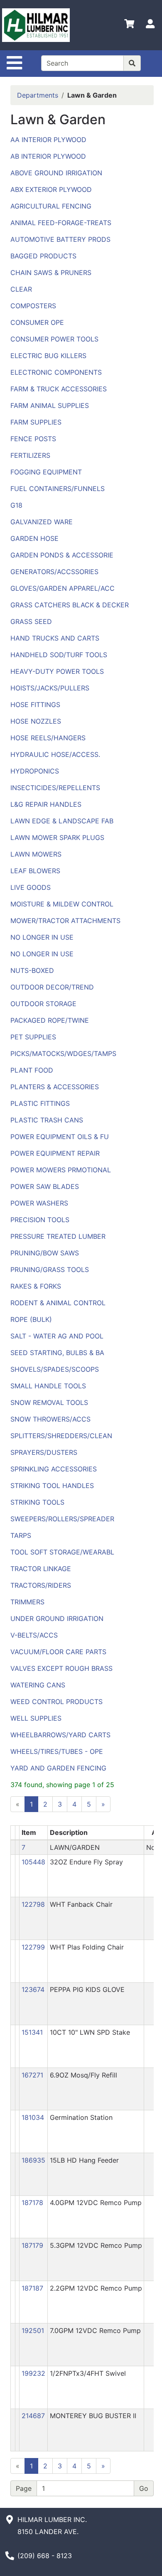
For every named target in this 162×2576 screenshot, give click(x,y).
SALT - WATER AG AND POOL (57, 1336)
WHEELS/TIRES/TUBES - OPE (57, 1751)
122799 (33, 1947)
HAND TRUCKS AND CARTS (55, 638)
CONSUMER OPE (37, 322)
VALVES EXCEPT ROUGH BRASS (61, 1668)
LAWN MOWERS (36, 854)
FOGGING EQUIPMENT (46, 472)
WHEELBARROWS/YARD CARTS (60, 1735)
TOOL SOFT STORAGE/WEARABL (62, 1552)
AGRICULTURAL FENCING (51, 206)
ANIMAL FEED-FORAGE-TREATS (61, 223)
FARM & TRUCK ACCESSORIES (59, 389)
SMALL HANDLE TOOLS (48, 1386)
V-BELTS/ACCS (34, 1635)
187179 (32, 2245)
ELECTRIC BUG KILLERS (48, 356)
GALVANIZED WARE (42, 522)
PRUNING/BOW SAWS (45, 1253)
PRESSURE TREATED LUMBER (58, 1236)
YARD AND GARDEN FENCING (58, 1768)
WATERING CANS (38, 1685)
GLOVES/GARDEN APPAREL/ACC (63, 588)
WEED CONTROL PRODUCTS (56, 1702)
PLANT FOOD (32, 1070)
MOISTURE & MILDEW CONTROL (62, 904)
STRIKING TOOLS (37, 1502)
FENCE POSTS (33, 439)
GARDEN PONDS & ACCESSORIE (62, 555)
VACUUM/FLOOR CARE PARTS (58, 1652)
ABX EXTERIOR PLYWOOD (51, 189)
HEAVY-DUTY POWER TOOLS (57, 671)
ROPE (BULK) (31, 1319)
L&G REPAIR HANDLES (46, 804)
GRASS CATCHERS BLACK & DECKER (70, 605)
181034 (33, 2117)
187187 (32, 2288)
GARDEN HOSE (34, 538)
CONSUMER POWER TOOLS (54, 339)
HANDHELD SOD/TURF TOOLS (59, 655)
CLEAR (21, 289)
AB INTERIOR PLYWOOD (48, 156)
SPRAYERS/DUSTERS (44, 1452)
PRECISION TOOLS (40, 1220)
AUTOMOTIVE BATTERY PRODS (60, 239)
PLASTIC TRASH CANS (47, 1120)
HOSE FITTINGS (35, 705)
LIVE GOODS (31, 887)
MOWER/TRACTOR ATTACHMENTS (65, 921)
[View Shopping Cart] (129, 25)
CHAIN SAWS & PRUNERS (51, 273)
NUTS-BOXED (32, 970)
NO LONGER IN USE (42, 937)
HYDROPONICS (35, 771)
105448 (33, 1862)
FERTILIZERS (30, 455)
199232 (33, 2373)
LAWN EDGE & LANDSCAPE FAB (62, 821)
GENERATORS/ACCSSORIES (54, 572)
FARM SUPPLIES (36, 422)
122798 (33, 1904)
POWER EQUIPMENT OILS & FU (60, 1137)
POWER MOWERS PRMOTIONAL (61, 1170)
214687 (33, 2416)
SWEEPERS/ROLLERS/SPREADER (62, 1519)
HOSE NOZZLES (36, 721)
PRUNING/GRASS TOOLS (50, 1270)
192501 (33, 2330)
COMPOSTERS (33, 306)
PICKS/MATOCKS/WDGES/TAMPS (63, 1053)
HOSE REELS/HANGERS (48, 738)
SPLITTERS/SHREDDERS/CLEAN (61, 1436)
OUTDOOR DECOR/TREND (52, 987)
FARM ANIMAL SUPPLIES (50, 405)
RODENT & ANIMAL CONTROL (58, 1303)
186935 (33, 2160)
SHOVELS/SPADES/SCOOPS (55, 1369)
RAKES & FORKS (36, 1286)
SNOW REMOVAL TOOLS (49, 1402)
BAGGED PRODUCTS (43, 256)
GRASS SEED (31, 621)
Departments (38, 95)
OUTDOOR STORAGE (43, 1004)
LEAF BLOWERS (35, 871)
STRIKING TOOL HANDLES (52, 1486)
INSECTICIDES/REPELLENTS (55, 788)
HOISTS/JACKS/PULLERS (50, 688)
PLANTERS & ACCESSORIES (55, 1087)
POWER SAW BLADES (45, 1186)
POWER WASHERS (39, 1203)
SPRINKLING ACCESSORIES (54, 1469)
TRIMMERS (27, 1602)
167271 (32, 2075)
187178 (32, 2203)
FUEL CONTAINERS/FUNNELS (58, 489)
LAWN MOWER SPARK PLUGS (57, 837)
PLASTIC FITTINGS (40, 1103)
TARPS (21, 1535)
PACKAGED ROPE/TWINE (50, 1020)
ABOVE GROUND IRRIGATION (56, 173)
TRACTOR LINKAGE (41, 1569)
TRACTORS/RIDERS (41, 1585)
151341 (32, 2032)
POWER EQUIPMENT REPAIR (55, 1153)
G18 (16, 505)
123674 (33, 1989)
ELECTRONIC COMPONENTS (56, 372)
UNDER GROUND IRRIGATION (57, 1618)
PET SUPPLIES (33, 1037)
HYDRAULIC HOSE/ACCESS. (55, 754)
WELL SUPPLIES (36, 1718)
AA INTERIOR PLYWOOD (48, 140)
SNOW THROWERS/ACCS (50, 1419)
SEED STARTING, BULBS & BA (57, 1353)
